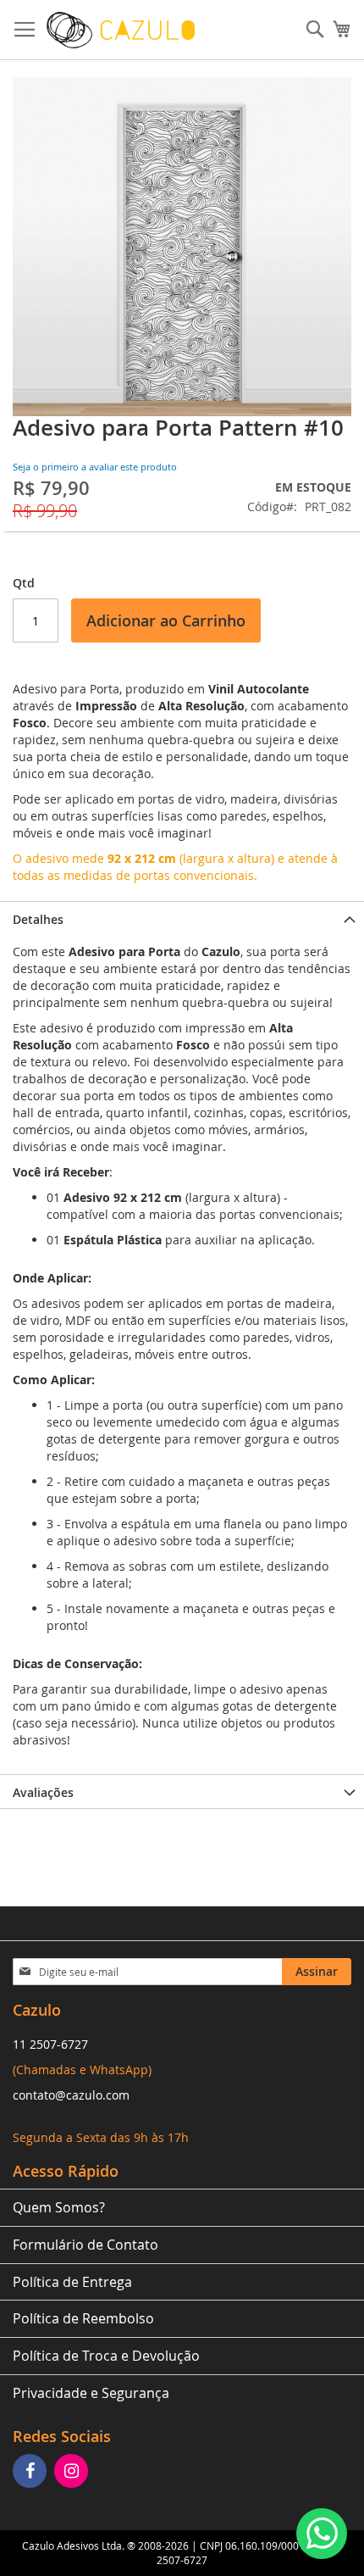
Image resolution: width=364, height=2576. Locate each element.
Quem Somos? (59, 2207)
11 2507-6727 (50, 2044)
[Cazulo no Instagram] (73, 2472)
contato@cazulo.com (71, 2095)
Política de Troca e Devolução (106, 2356)
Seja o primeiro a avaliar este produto (95, 467)
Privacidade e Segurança (91, 2393)
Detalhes (38, 919)
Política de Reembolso (83, 2318)
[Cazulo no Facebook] (32, 2472)
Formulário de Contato (85, 2245)
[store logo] (121, 30)
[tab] (182, 918)
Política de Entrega (72, 2282)
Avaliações (43, 1792)
